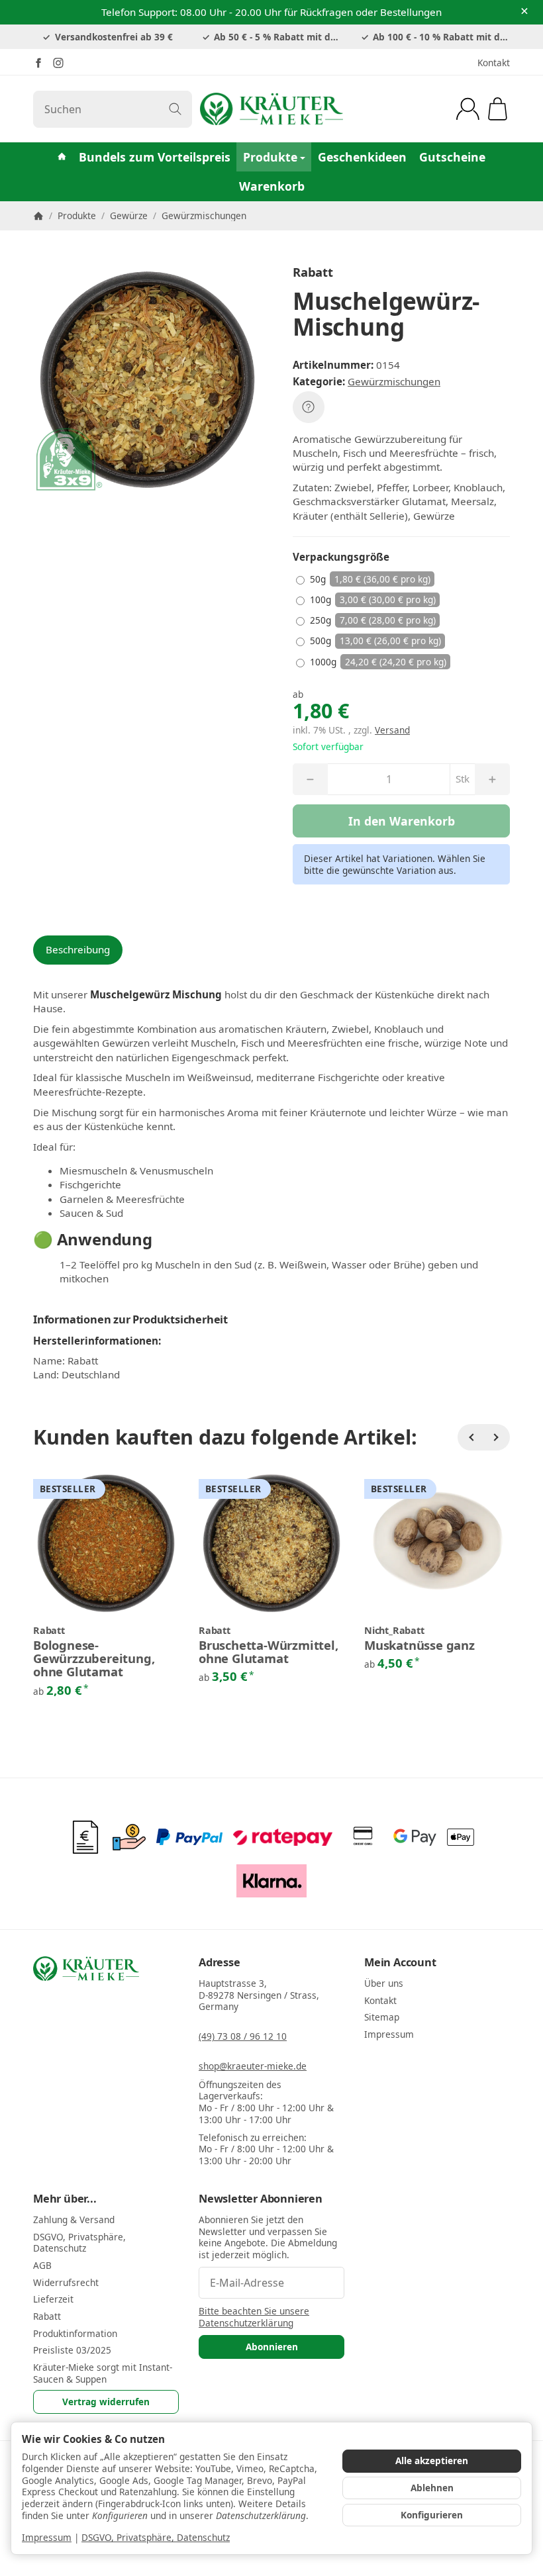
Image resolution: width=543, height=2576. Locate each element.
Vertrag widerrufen (106, 2402)
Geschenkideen (362, 157)
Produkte (270, 157)
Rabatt (49, 1631)
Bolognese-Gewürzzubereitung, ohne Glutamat (94, 1659)
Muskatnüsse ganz (420, 1645)
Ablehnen (432, 2488)
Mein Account (400, 1962)
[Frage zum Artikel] (309, 407)
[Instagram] (58, 63)
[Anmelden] (468, 109)
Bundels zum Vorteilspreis (155, 157)
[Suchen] (175, 109)
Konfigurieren (432, 2515)
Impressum (47, 2537)
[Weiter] (497, 1437)
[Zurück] (471, 1437)
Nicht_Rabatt (394, 1631)
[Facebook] (38, 63)
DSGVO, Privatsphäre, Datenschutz (156, 2537)
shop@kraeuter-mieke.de (253, 2066)
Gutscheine (452, 157)
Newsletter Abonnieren (261, 2199)
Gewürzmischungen (394, 381)
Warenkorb (272, 186)
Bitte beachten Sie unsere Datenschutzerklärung (254, 2317)
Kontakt (494, 63)
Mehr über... (65, 2199)
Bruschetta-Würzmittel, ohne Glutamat (269, 1652)
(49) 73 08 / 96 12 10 (243, 2036)
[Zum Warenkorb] (498, 109)
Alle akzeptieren (432, 2460)
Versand (392, 730)
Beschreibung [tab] (78, 949)
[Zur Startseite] (271, 109)
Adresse (220, 1962)
